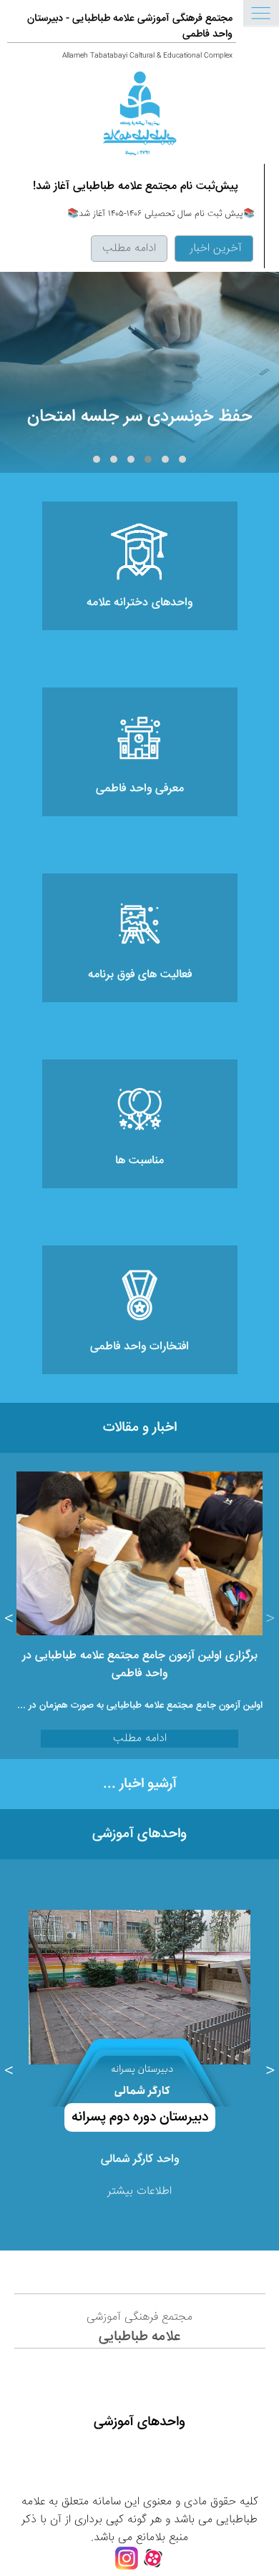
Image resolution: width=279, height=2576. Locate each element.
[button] (182, 459)
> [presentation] (9, 1620)
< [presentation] (270, 1620)
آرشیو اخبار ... (140, 1784)
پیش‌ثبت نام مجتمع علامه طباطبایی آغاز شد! (136, 186)
